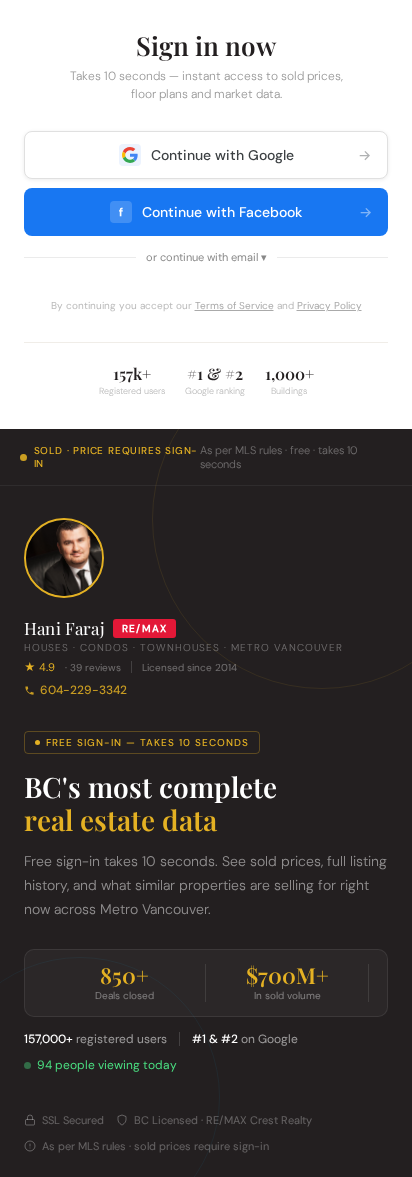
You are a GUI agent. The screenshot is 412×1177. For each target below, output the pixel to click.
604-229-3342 (83, 690)
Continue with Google (261, 155)
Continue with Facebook (245, 212)
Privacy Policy (329, 305)
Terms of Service (234, 305)
